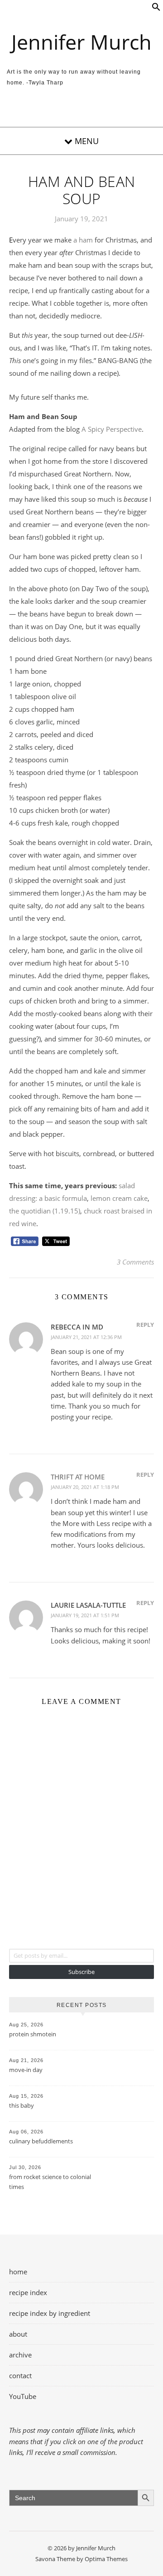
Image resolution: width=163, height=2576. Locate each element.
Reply (145, 1325)
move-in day (26, 2070)
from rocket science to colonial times (50, 2182)
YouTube (23, 2396)
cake (140, 1198)
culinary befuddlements (41, 2141)
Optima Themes (106, 2559)
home (18, 2272)
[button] (156, 9)
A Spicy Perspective (112, 429)
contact (20, 2375)
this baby (22, 2105)
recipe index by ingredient (50, 2313)
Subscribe (81, 1972)
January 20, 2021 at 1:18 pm (85, 1487)
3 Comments (135, 1262)
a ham (83, 240)
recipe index (28, 2292)
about (18, 2334)
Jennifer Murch (81, 42)
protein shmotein (33, 2034)
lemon (101, 1198)
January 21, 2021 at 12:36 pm (86, 1337)
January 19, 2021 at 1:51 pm (85, 1615)
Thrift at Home (78, 1477)
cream (122, 1198)
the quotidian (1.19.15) (45, 1211)
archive (20, 2355)
